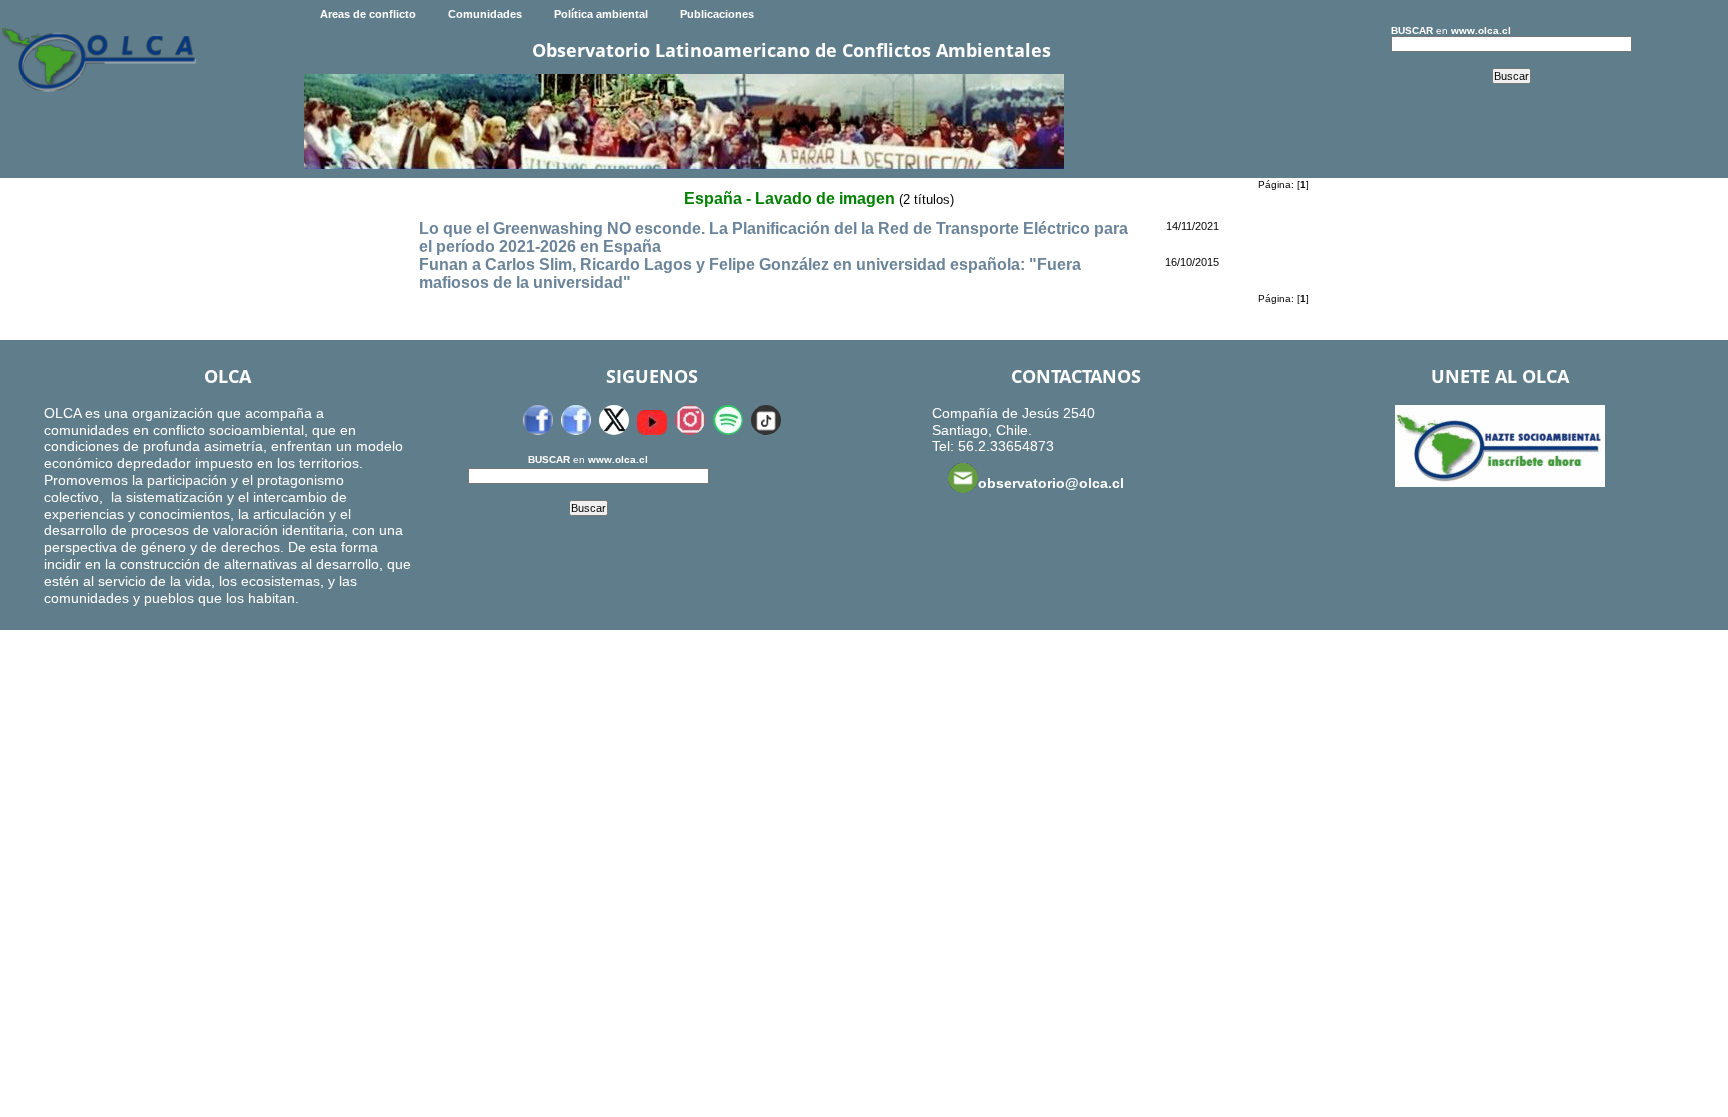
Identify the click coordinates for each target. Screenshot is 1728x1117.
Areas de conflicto (368, 14)
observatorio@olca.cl (1051, 483)
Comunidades (485, 14)
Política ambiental (601, 14)
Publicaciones (717, 14)
